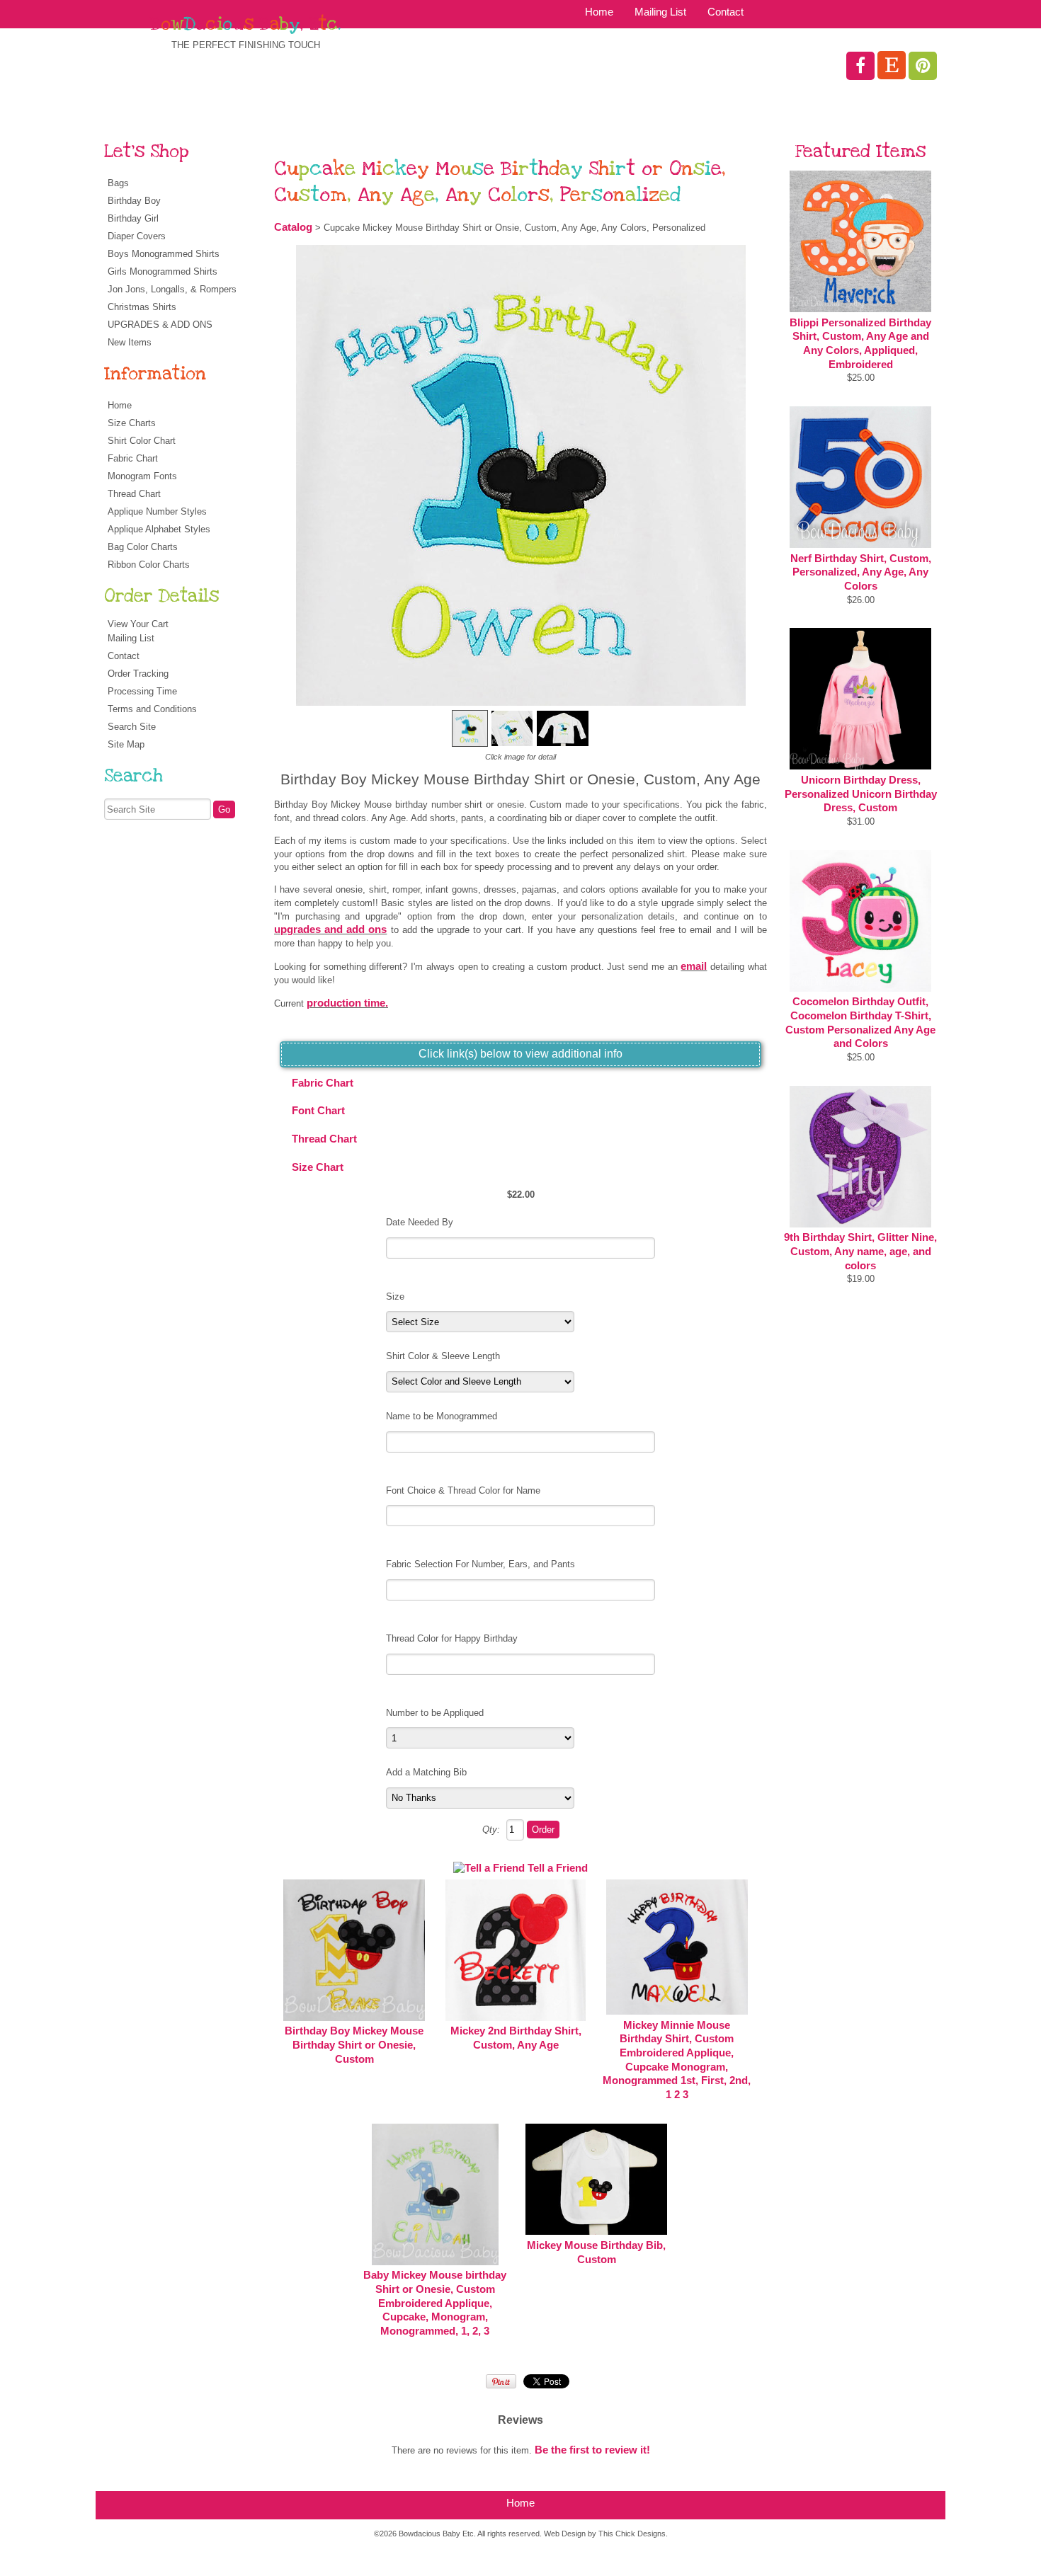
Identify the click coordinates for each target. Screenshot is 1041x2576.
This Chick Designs (632, 2534)
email (694, 966)
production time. (347, 1003)
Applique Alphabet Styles (159, 529)
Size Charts (132, 423)
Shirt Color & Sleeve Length (443, 1356)
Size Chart (318, 1167)
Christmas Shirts (142, 307)
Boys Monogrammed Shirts (164, 254)
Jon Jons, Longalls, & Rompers (172, 289)
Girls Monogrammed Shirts (163, 271)
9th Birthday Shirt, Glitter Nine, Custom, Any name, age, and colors (860, 1251)
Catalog (293, 227)
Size (395, 1296)
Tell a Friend (558, 1868)
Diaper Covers (137, 236)
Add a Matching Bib (426, 1772)
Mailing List (660, 12)
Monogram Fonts (142, 476)
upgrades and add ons (330, 929)
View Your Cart (138, 624)
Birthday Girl (133, 218)
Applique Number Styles (157, 511)
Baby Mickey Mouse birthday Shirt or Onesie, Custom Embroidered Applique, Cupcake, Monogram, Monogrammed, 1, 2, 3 (435, 2303)
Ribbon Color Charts (149, 565)
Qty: (491, 1830)
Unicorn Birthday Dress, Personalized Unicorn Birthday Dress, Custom (861, 794)
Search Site (132, 727)
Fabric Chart (133, 458)
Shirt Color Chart (142, 441)
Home (599, 12)
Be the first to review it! (592, 2450)
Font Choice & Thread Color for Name (463, 1490)
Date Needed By (420, 1222)
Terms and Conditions (152, 709)
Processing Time (142, 691)
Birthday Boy (134, 201)
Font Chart (318, 1111)
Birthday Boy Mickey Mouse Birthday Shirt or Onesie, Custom (354, 2045)
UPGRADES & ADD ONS (160, 325)
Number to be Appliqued (435, 1713)
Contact (726, 12)
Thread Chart (134, 494)
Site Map (126, 744)
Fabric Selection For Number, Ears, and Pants (480, 1564)
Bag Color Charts (143, 547)
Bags (118, 183)
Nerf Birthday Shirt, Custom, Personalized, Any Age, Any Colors (861, 572)
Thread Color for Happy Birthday (452, 1638)
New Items (130, 342)
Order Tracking (138, 674)
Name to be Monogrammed (442, 1416)
